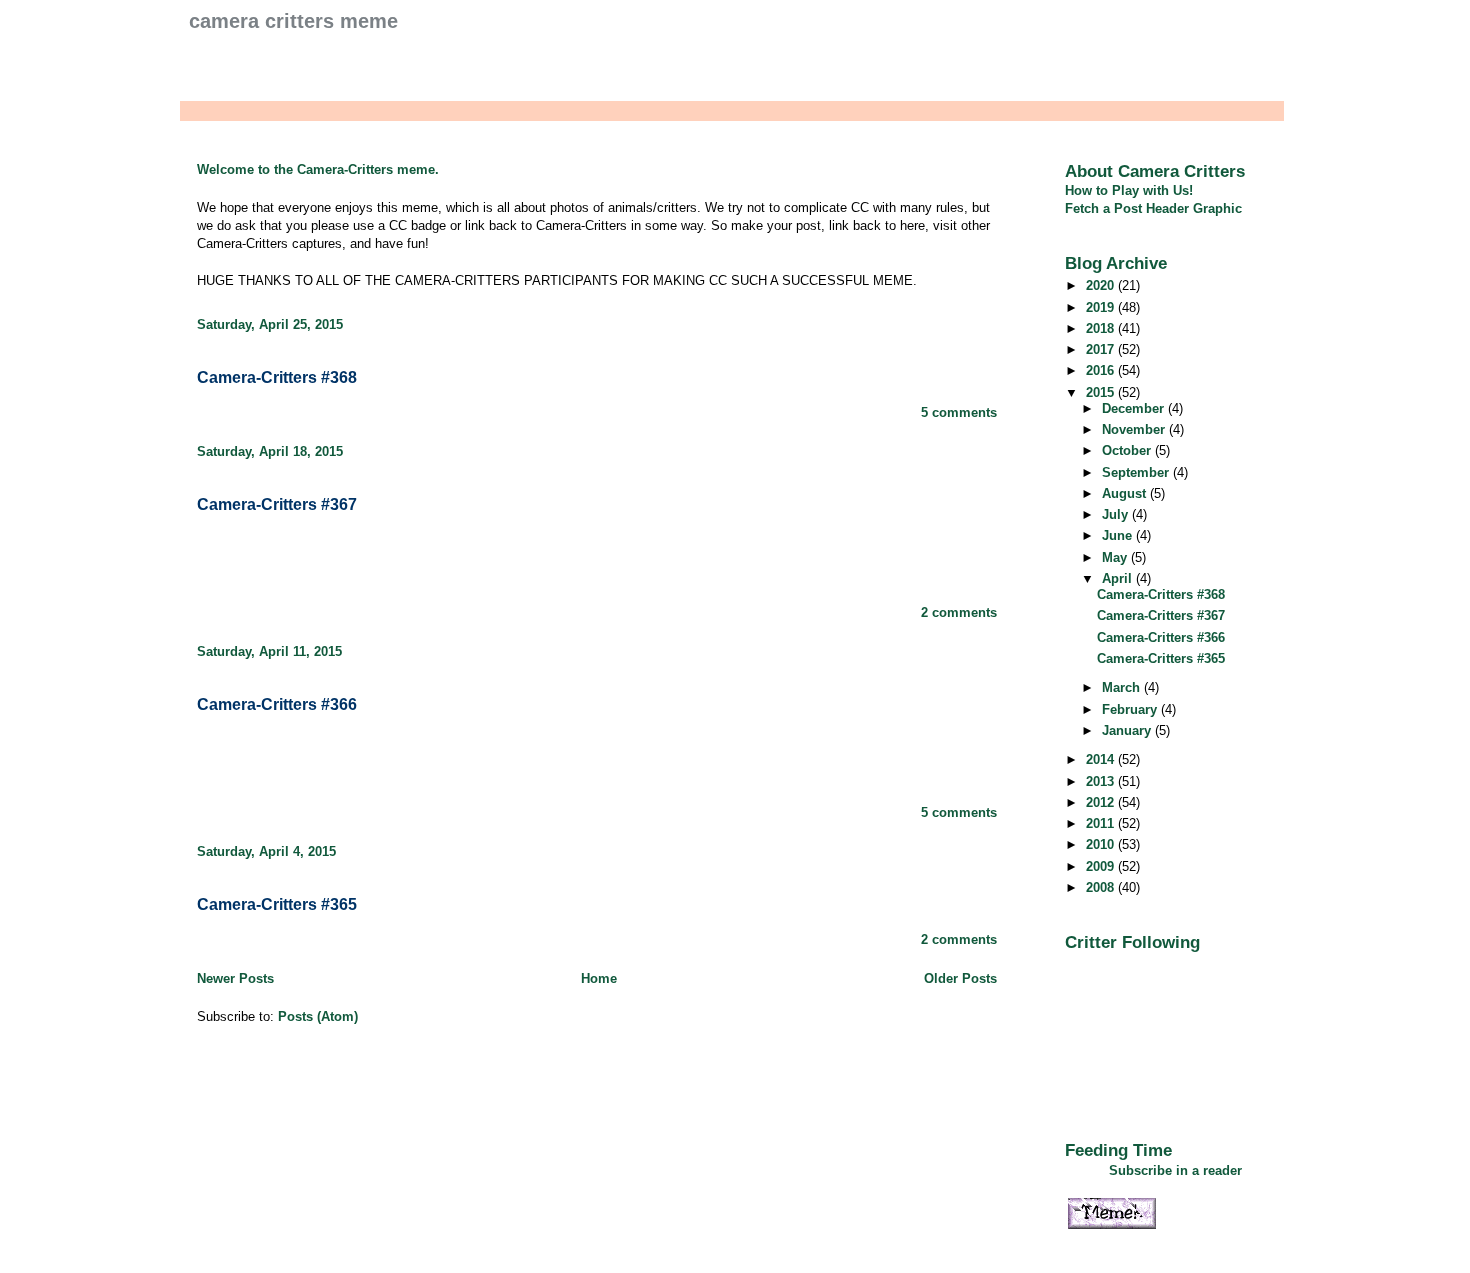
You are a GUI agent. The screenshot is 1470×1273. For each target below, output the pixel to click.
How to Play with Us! (1129, 190)
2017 (1102, 349)
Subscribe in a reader (1175, 1170)
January (1128, 730)
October (1128, 450)
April (1119, 578)
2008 (1102, 887)
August (1126, 493)
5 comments (959, 412)
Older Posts (960, 978)
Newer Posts (235, 978)
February (1131, 709)
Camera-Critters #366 (277, 704)
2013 (1102, 781)
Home (599, 978)
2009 (1102, 866)
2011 (1102, 823)
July (1117, 514)
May (1116, 557)
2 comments (959, 612)
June (1119, 535)
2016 (1102, 370)
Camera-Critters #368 (277, 377)
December (1135, 408)
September (1137, 472)
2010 (1102, 844)
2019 (1102, 307)
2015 (1102, 392)
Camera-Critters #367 (277, 504)
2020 (1102, 285)
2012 (1102, 802)
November (1135, 429)
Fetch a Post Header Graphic (1153, 208)
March (1123, 687)
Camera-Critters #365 (277, 904)
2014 (1102, 759)
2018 (1102, 328)
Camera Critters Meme (293, 21)
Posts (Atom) (318, 1016)
